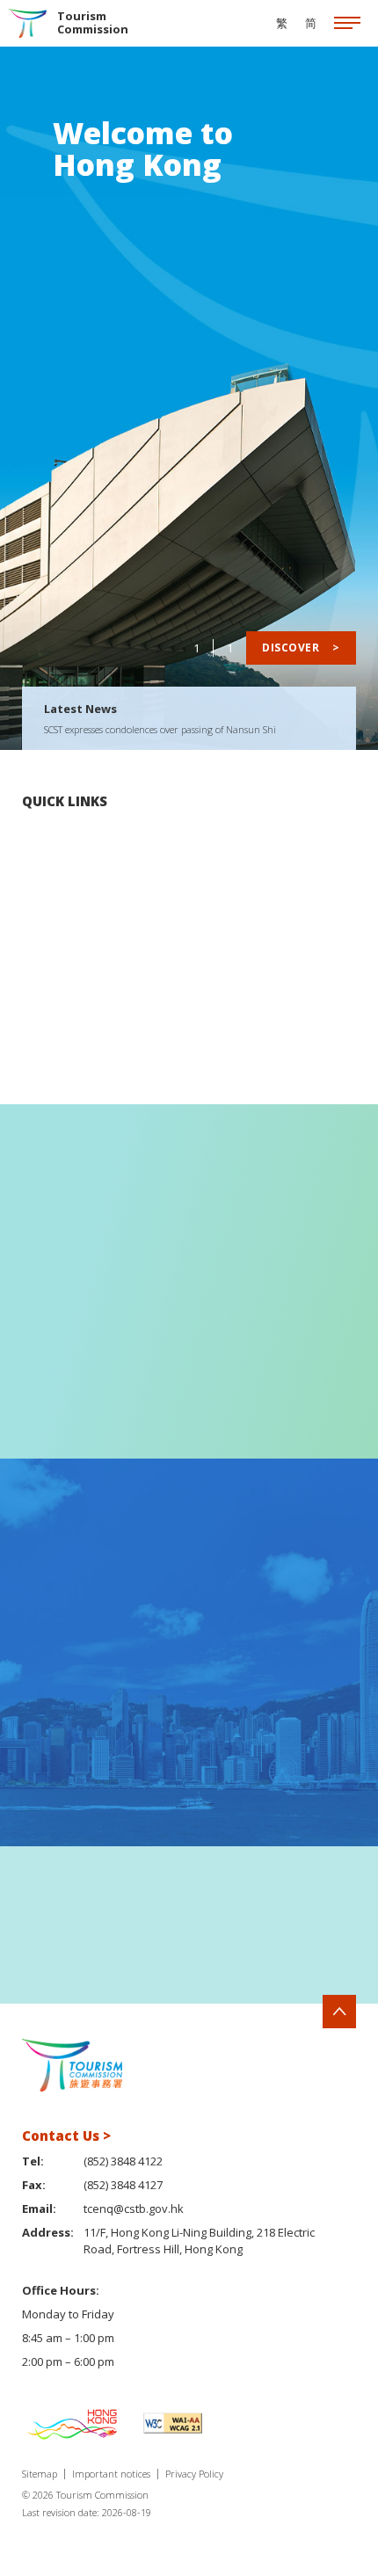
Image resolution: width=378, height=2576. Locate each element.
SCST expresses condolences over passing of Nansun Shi (160, 729)
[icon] (347, 24)
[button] (323, 1925)
